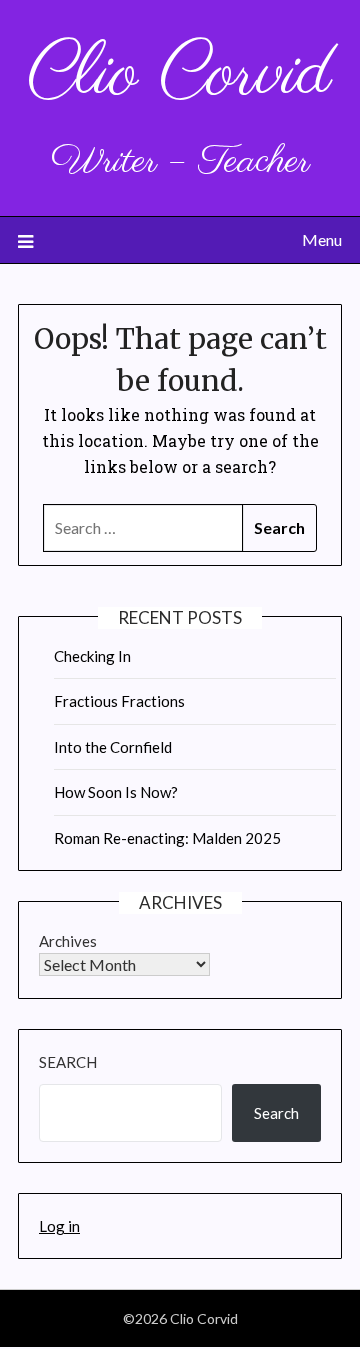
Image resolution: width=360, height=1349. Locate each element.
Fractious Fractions (119, 701)
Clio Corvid (180, 75)
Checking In (92, 656)
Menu (322, 239)
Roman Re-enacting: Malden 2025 (167, 838)
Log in (59, 1226)
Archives (68, 941)
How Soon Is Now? (116, 792)
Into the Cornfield (113, 747)
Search (68, 1062)
